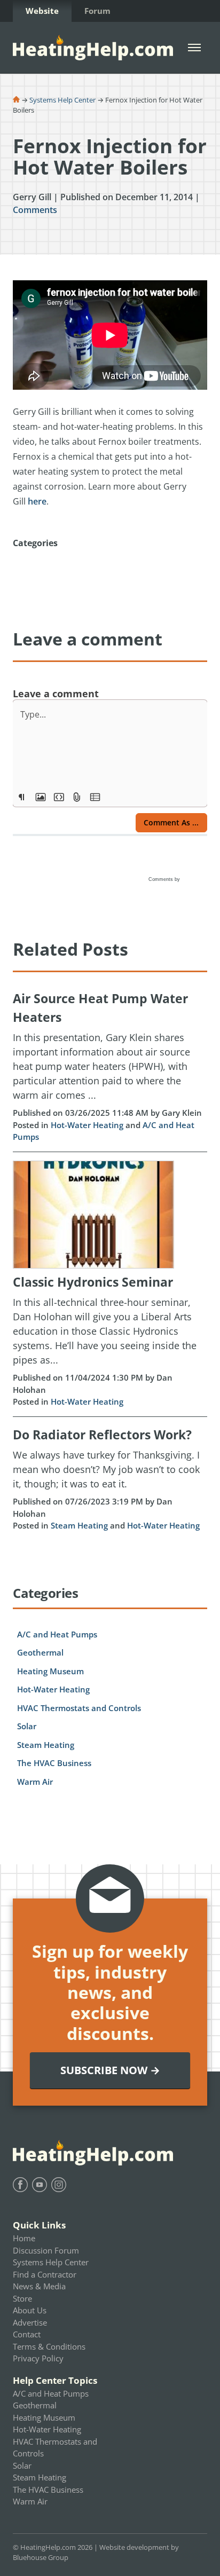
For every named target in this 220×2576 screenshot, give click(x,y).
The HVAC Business (54, 1763)
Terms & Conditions (49, 2346)
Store (22, 2298)
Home (24, 2238)
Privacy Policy (38, 2358)
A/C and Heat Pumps (57, 1634)
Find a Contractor (45, 2274)
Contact (27, 2334)
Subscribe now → (110, 2070)
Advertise (30, 2322)
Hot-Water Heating (87, 1125)
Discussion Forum (46, 2250)
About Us (30, 2310)
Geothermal (40, 1652)
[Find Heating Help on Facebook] (20, 2185)
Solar (27, 1726)
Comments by (165, 879)
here (37, 501)
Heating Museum (50, 1671)
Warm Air (35, 1782)
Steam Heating (79, 1525)
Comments (35, 210)
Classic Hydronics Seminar (93, 1282)
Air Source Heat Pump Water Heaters (100, 1008)
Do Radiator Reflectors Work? (102, 1435)
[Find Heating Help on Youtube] (40, 2185)
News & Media (39, 2286)
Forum (97, 11)
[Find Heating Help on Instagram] (59, 2185)
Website (42, 11)
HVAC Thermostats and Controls (79, 1708)
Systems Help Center (62, 100)
